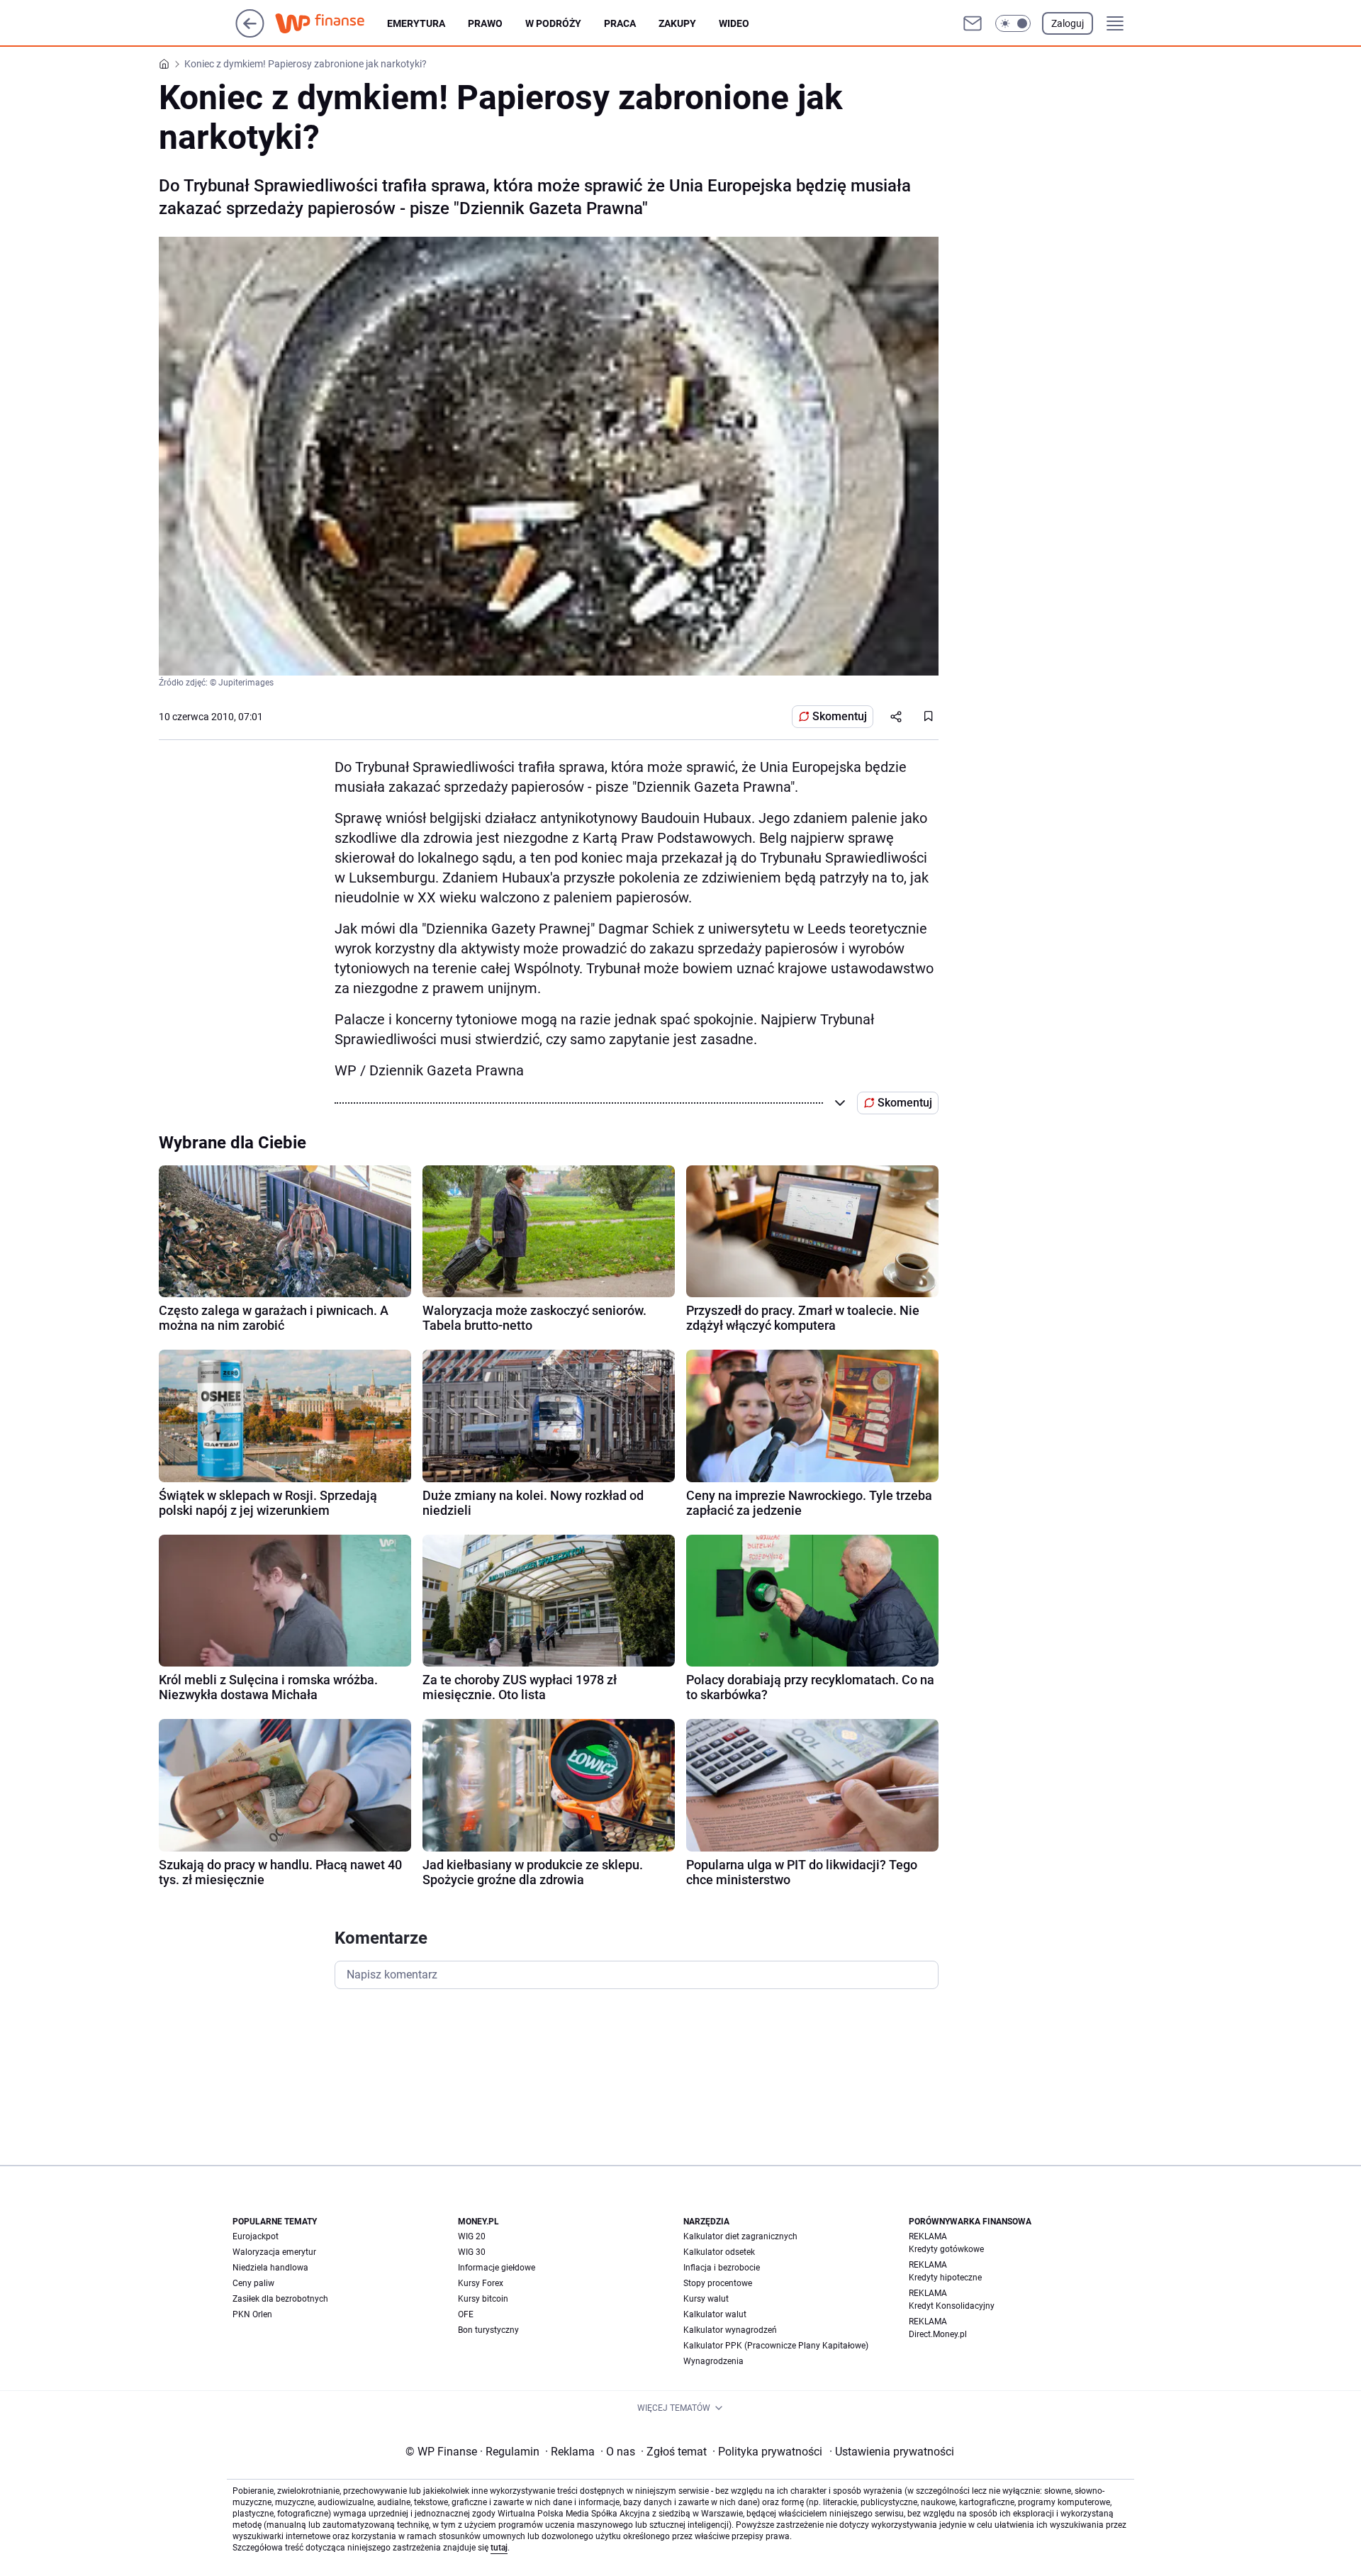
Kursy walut (706, 2299)
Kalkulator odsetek (719, 2252)
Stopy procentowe (718, 2283)
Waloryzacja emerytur (274, 2252)
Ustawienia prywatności (892, 2452)
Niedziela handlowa (270, 2268)
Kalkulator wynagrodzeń (730, 2330)
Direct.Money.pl (938, 2334)
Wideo (734, 23)
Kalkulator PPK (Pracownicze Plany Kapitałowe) (776, 2346)
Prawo (485, 23)
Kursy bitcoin (483, 2299)
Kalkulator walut (715, 2314)
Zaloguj (1068, 23)
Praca (620, 23)
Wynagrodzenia (713, 2361)
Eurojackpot (256, 2236)
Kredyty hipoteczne (945, 2278)
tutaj (499, 2548)
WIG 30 (472, 2252)
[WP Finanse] (331, 23)
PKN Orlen (252, 2314)
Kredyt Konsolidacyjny (952, 2306)
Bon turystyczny (488, 2330)
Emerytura (416, 23)
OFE (466, 2314)
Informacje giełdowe (497, 2268)
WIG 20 (472, 2236)
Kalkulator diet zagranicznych (740, 2236)
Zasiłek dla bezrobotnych (280, 2299)
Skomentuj (840, 716)
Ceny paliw (253, 2283)
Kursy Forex (481, 2283)
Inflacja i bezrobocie (722, 2268)
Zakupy (677, 23)
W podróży (553, 23)
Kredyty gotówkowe (946, 2249)
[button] (1013, 23)
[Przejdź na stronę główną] (250, 34)
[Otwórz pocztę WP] (973, 23)
